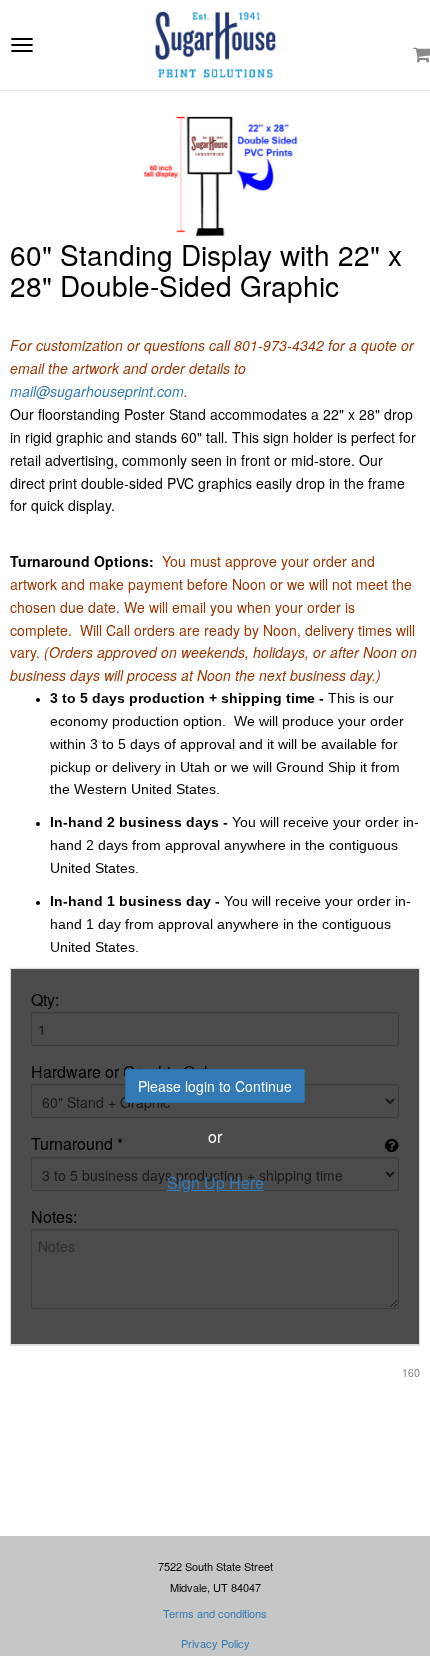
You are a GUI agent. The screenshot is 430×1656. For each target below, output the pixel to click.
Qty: (45, 1000)
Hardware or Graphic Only (123, 1072)
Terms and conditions (215, 1613)
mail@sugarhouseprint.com (97, 391)
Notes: (54, 1217)
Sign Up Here (215, 1183)
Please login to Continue (215, 1086)
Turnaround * (77, 1144)
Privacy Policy (215, 1643)
